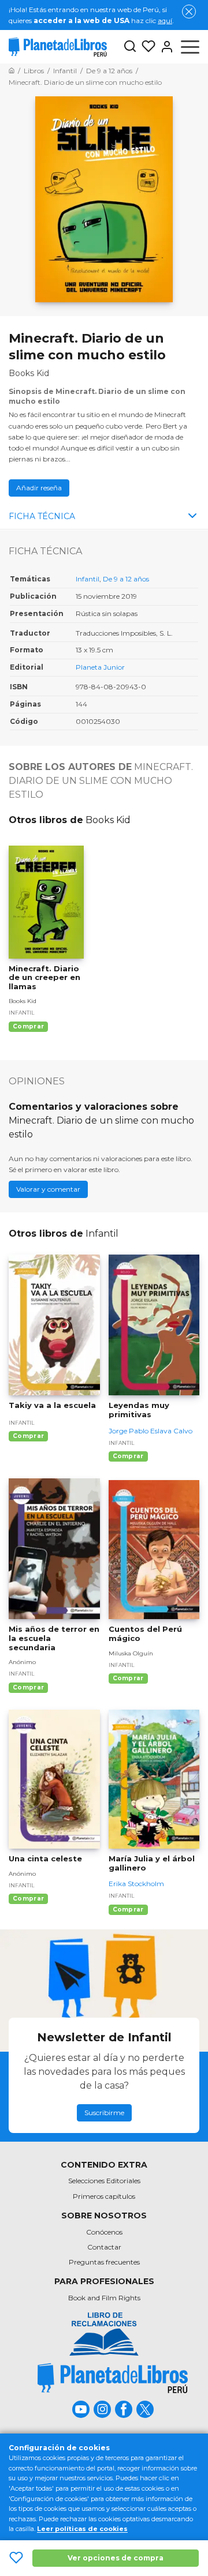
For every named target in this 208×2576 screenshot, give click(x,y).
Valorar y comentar (48, 1189)
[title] (104, 2334)
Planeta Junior (100, 667)
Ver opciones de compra (116, 2558)
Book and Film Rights (104, 2298)
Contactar (104, 2247)
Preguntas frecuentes (104, 2262)
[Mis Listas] (146, 47)
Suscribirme (104, 2113)
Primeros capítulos (104, 2196)
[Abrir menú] (190, 47)
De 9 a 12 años (126, 579)
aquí (165, 20)
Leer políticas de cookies (82, 2529)
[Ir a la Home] (12, 71)
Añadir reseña (39, 488)
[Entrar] (165, 47)
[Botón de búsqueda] (130, 47)
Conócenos (104, 2232)
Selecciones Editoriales (104, 2181)
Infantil (88, 579)
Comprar (28, 1026)
